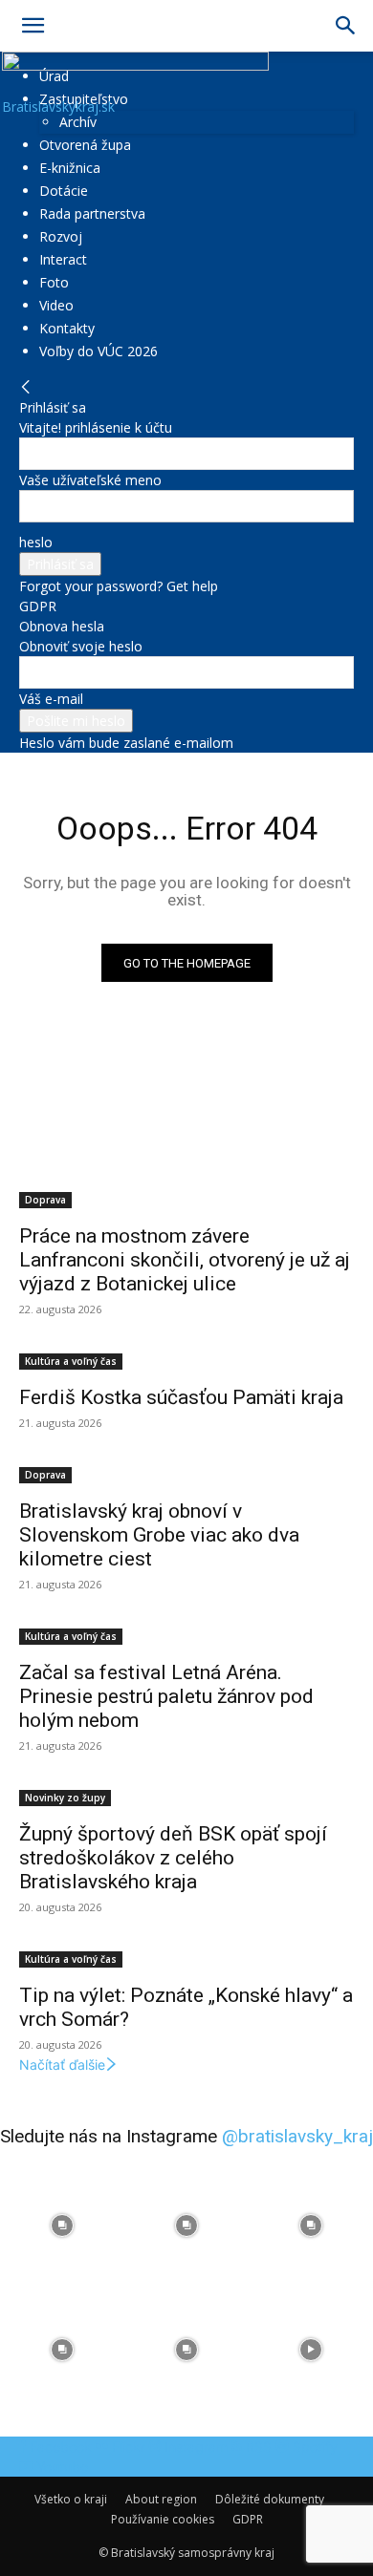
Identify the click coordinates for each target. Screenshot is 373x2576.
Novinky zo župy (65, 1798)
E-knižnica (70, 168)
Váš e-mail (51, 699)
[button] (33, 26)
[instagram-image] (62, 2225)
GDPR (38, 606)
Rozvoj (61, 236)
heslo (36, 542)
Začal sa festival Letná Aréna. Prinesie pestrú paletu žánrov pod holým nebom (166, 1696)
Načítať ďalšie (62, 2065)
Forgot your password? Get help (119, 586)
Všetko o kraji (71, 2499)
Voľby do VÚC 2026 (99, 351)
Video (56, 305)
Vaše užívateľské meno (90, 480)
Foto (54, 282)
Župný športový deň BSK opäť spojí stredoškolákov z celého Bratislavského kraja (173, 1858)
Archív (78, 122)
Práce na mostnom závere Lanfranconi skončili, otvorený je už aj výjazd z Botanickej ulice (185, 1260)
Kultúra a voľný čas (71, 1361)
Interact (63, 259)
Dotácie (64, 191)
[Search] (346, 26)
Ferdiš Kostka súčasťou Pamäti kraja (181, 1397)
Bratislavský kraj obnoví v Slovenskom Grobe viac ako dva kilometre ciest (159, 1535)
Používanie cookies (163, 2519)
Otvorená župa (85, 145)
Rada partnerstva (92, 213)
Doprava (45, 1200)
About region (161, 2499)
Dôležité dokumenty (270, 2499)
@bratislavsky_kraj (297, 2136)
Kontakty (67, 328)
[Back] (26, 387)
